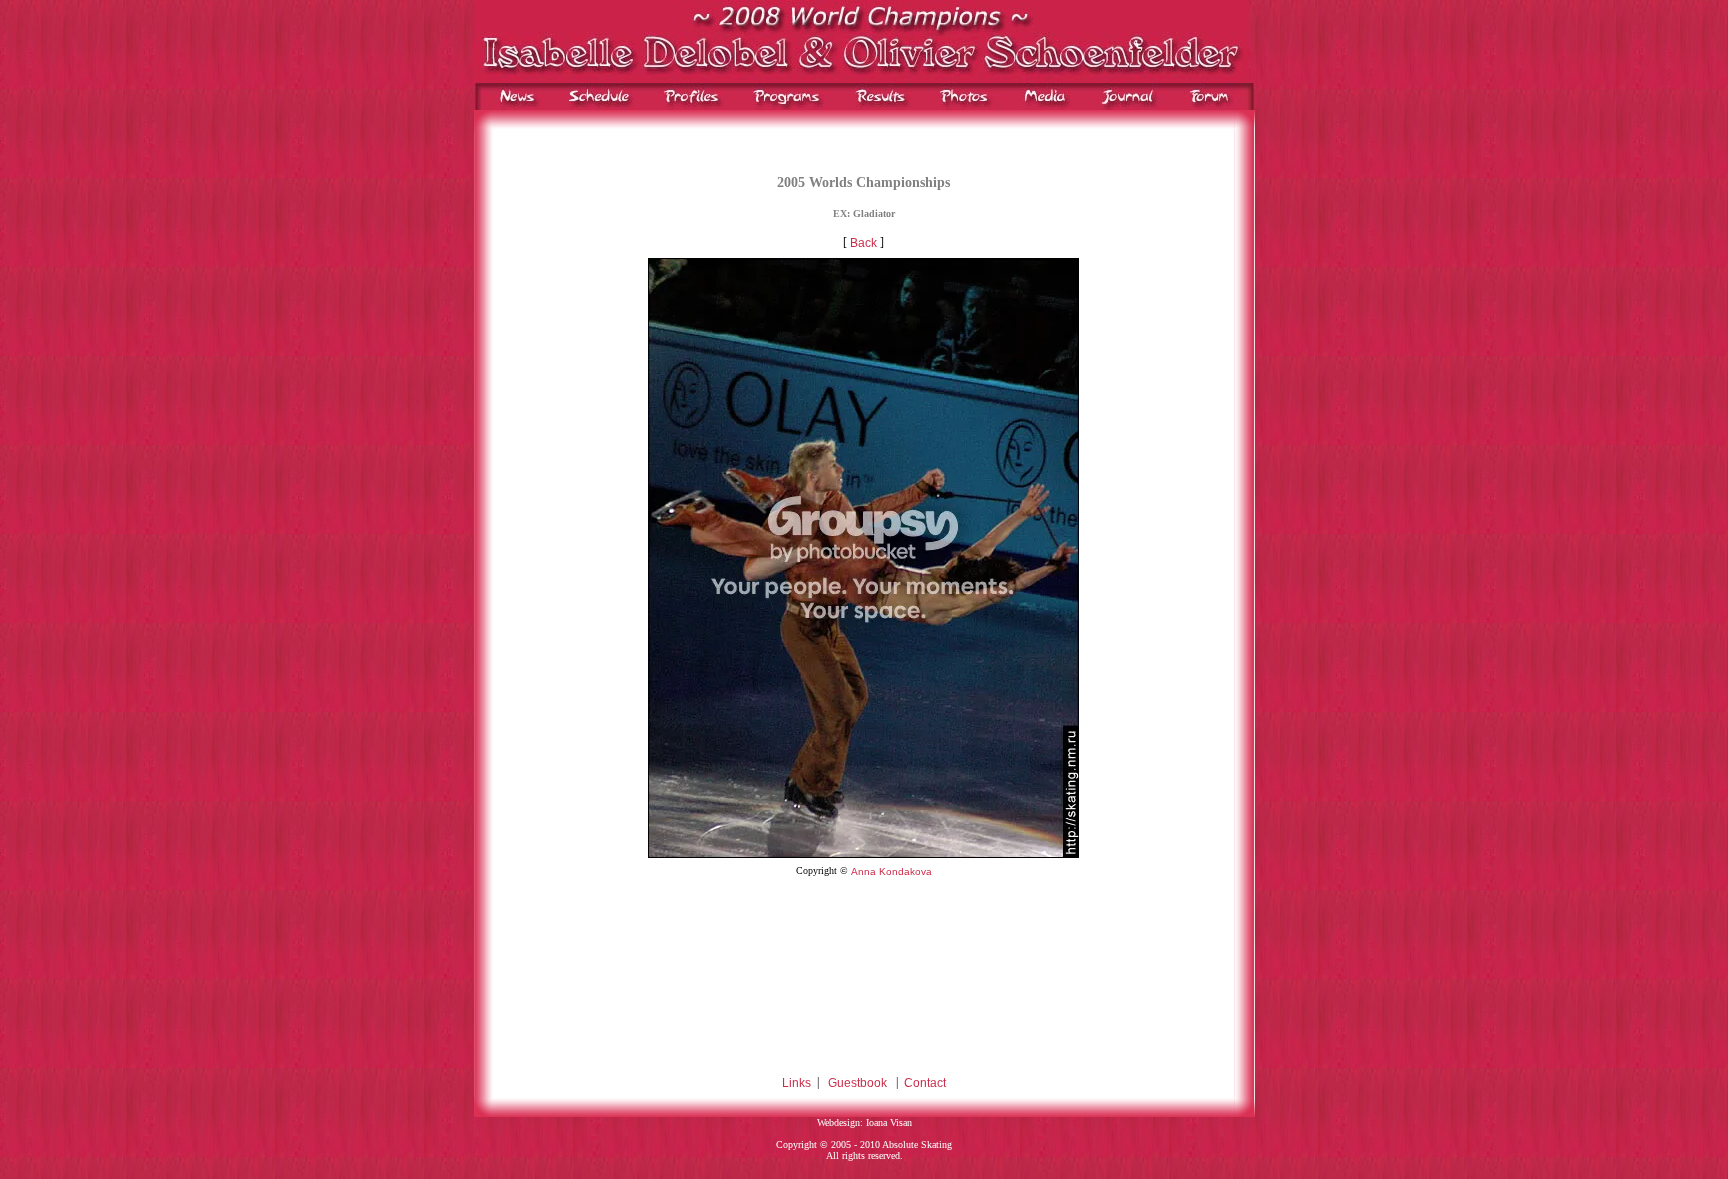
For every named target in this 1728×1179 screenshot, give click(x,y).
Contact (925, 1083)
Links (796, 1083)
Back (863, 244)
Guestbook (857, 1083)
